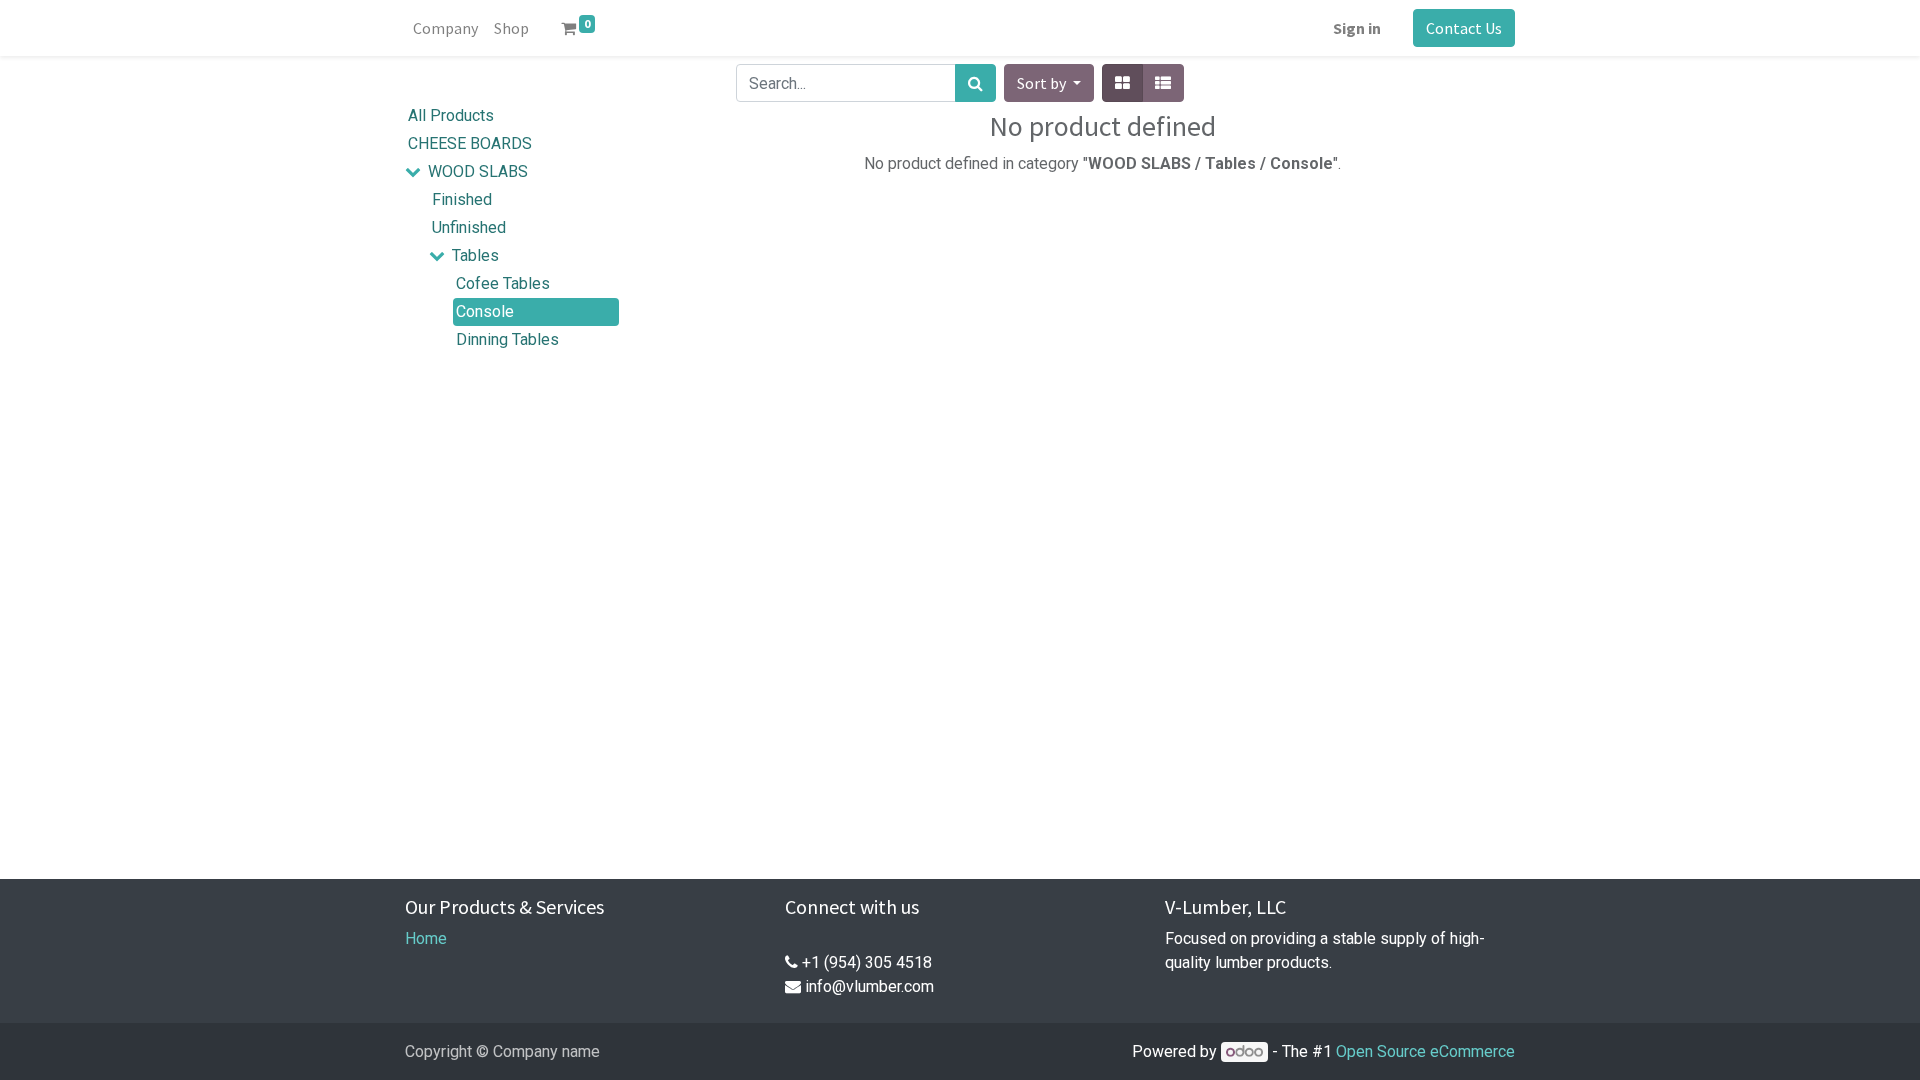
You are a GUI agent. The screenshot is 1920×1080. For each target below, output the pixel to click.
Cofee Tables (503, 283)
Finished (462, 199)
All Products (451, 115)
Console (485, 311)
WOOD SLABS (478, 171)
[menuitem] (445, 28)
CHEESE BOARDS (470, 143)
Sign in (1357, 28)
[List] (1163, 83)
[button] (1049, 83)
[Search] (975, 83)
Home (426, 938)
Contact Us (1464, 28)
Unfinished (469, 227)
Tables (475, 255)
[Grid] (1122, 83)
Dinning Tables (507, 339)
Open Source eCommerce (1425, 1051)
